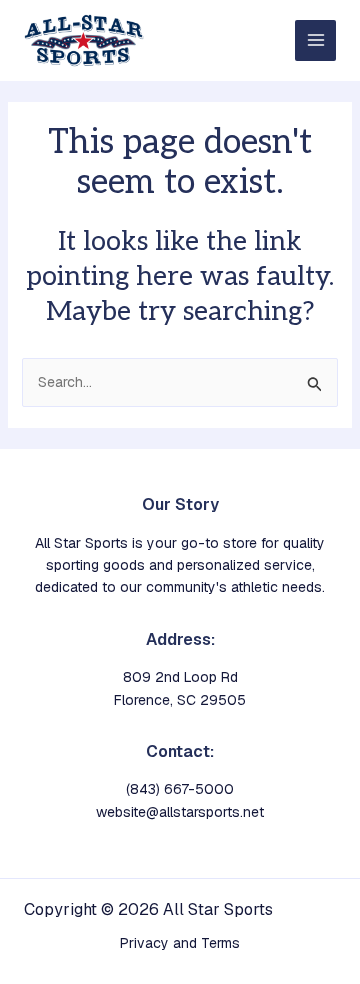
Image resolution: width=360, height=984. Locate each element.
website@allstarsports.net (180, 812)
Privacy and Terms (180, 943)
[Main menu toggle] (315, 40)
